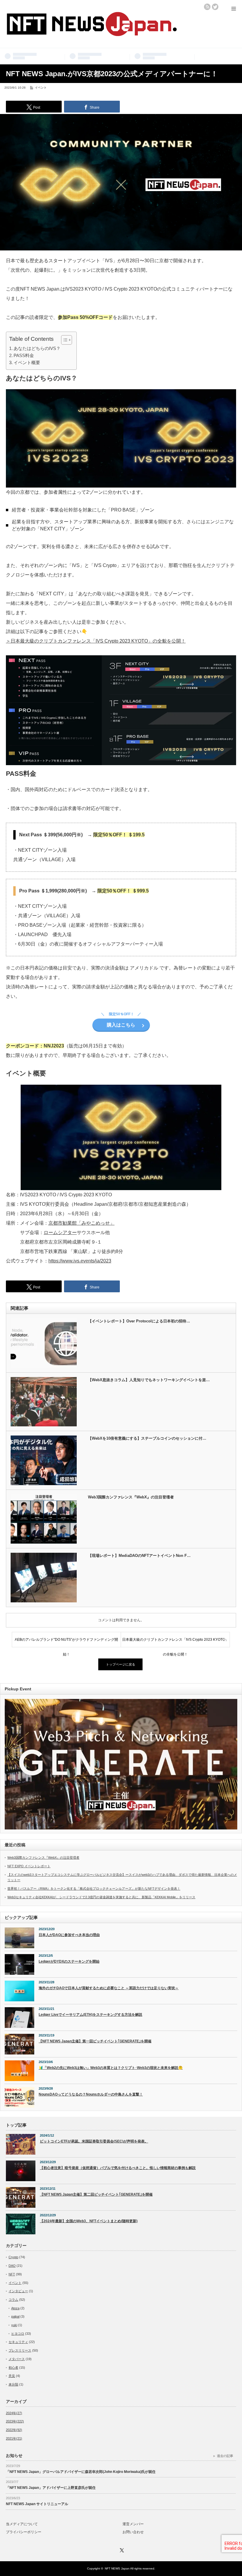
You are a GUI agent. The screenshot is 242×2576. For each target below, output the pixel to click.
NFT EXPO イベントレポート (29, 1866)
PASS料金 (24, 355)
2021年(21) (14, 2438)
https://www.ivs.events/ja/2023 (80, 1261)
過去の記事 (225, 2456)
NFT (12, 2274)
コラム (13, 2300)
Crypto (13, 2257)
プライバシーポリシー (24, 2532)
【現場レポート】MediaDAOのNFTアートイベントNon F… (139, 1556)
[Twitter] (121, 2549)
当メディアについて (22, 2524)
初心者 (13, 2368)
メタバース (17, 2359)
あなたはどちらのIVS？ (37, 348)
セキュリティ (18, 2342)
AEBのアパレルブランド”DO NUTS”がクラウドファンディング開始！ (66, 1642)
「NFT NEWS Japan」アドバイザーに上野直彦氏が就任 (51, 2488)
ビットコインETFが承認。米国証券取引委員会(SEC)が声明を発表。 (94, 2141)
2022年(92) (14, 2430)
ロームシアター (60, 1232)
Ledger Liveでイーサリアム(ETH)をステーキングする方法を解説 (90, 2015)
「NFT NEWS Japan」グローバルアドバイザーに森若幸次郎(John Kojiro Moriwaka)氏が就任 (81, 2472)
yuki (14, 2325)
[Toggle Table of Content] (64, 340)
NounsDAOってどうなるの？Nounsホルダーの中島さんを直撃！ (91, 2094)
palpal (15, 2316)
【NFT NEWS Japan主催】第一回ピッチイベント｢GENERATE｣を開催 (95, 2041)
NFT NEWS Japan (117, 2568)
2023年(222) (15, 2421)
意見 (12, 2376)
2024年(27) (14, 2413)
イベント (41, 88)
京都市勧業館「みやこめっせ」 (81, 1223)
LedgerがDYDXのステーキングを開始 (69, 1961)
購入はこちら (121, 1025)
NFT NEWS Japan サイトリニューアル (37, 2504)
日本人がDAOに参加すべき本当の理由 (69, 1935)
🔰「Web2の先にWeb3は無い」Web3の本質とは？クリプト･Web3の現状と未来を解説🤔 (111, 2068)
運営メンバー (133, 2524)
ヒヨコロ (18, 2334)
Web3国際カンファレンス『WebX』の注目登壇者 (131, 1497)
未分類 (13, 2384)
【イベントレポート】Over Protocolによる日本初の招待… (139, 1321)
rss (207, 7)
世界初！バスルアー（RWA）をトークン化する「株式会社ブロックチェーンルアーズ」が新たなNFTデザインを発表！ (94, 1889)
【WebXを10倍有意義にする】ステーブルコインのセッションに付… (147, 1438)
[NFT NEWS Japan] (91, 32)
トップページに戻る (121, 1664)
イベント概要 (27, 362)
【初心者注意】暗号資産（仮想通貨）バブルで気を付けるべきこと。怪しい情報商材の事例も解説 (118, 2168)
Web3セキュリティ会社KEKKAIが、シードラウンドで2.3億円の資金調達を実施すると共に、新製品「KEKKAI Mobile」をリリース (101, 1897)
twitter (215, 7)
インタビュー (18, 2291)
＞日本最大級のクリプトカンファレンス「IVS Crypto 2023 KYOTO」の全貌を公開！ (96, 641)
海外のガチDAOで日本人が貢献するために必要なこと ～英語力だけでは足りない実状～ (109, 1988)
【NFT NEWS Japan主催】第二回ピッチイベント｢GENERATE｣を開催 (96, 2194)
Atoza (15, 2308)
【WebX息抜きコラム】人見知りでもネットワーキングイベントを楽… (149, 1380)
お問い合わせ (133, 2532)
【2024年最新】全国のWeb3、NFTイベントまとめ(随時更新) (89, 2221)
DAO (12, 2266)
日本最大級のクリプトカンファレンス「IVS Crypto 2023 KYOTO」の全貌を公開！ (175, 1642)
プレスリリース (20, 2350)
